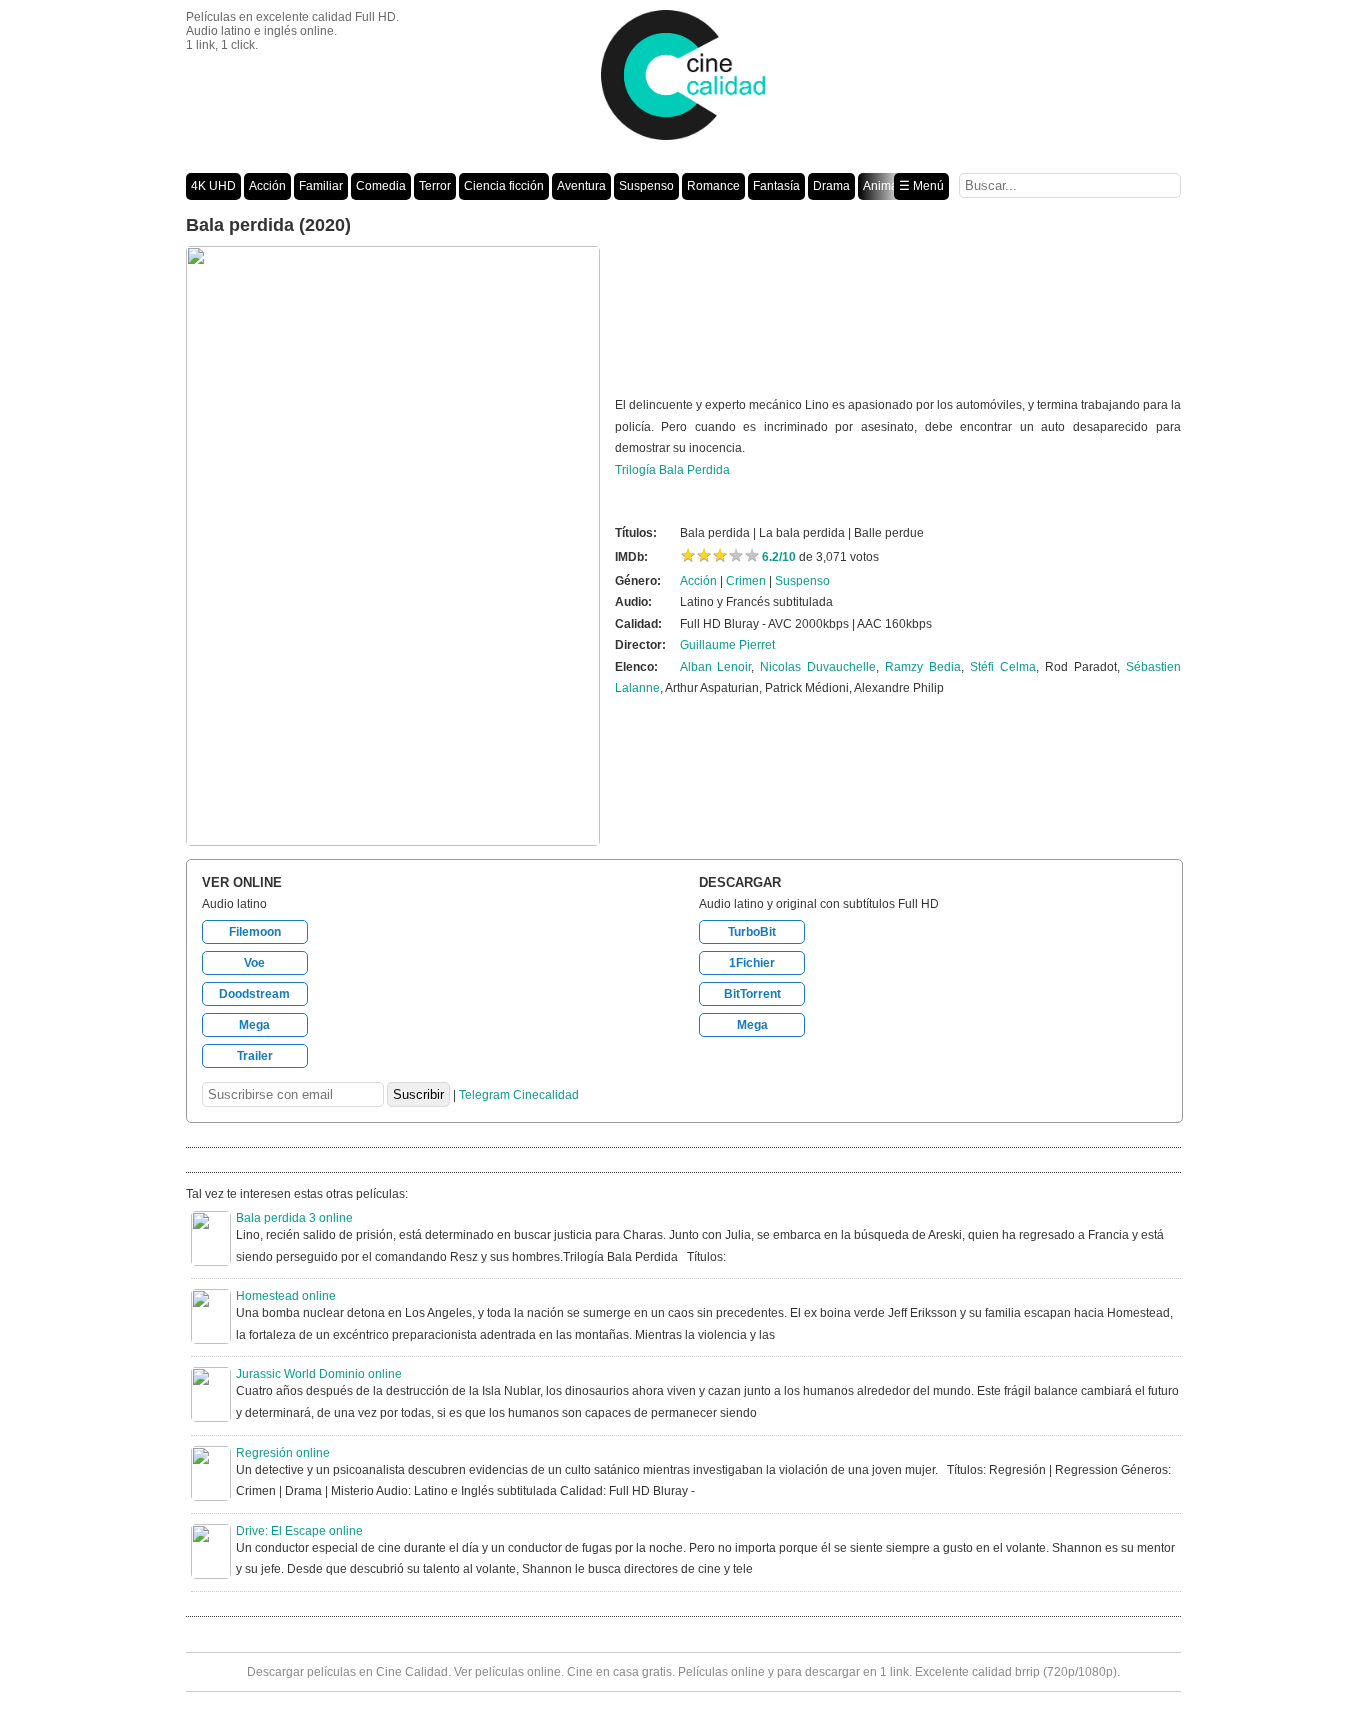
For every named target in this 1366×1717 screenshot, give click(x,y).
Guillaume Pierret (727, 645)
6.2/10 (779, 557)
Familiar (321, 186)
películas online (518, 1672)
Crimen (746, 581)
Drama (831, 186)
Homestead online (286, 1296)
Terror (435, 186)
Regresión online (283, 1453)
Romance (713, 186)
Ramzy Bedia (923, 667)
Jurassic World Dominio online (319, 1374)
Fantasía (776, 186)
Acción (267, 186)
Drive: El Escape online (299, 1531)
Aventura (581, 186)
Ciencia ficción (504, 186)
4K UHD (213, 186)
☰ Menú (921, 186)
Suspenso (646, 186)
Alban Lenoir (716, 667)
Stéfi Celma (1003, 667)
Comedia (381, 186)
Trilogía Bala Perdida (672, 470)
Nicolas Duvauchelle (818, 667)
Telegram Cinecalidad (519, 1095)
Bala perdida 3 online (294, 1218)
